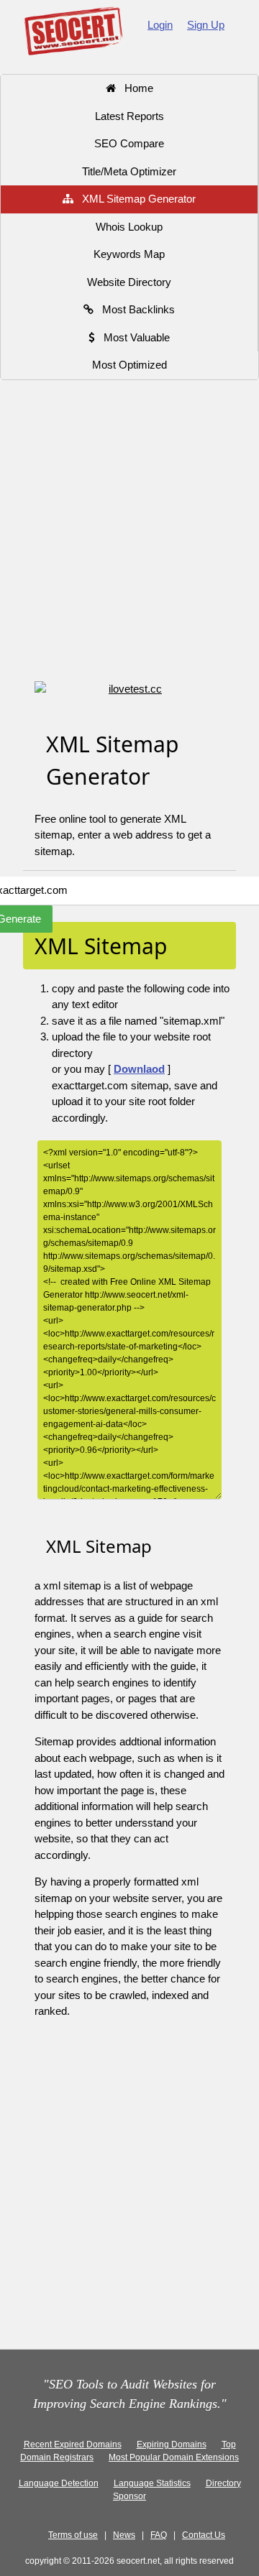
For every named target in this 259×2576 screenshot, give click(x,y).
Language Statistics (152, 2483)
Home (135, 88)
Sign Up (206, 25)
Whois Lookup (129, 227)
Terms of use (73, 2535)
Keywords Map (129, 254)
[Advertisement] (129, 532)
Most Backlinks (134, 309)
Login (160, 25)
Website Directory (129, 282)
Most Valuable (132, 337)
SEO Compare (129, 143)
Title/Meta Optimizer (129, 171)
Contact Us (204, 2535)
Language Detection (59, 2483)
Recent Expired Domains (73, 2445)
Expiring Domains (172, 2445)
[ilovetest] (129, 689)
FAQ (159, 2535)
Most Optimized (129, 365)
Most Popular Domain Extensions (174, 2457)
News (124, 2535)
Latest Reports (129, 116)
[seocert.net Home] (73, 30)
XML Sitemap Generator (135, 199)
